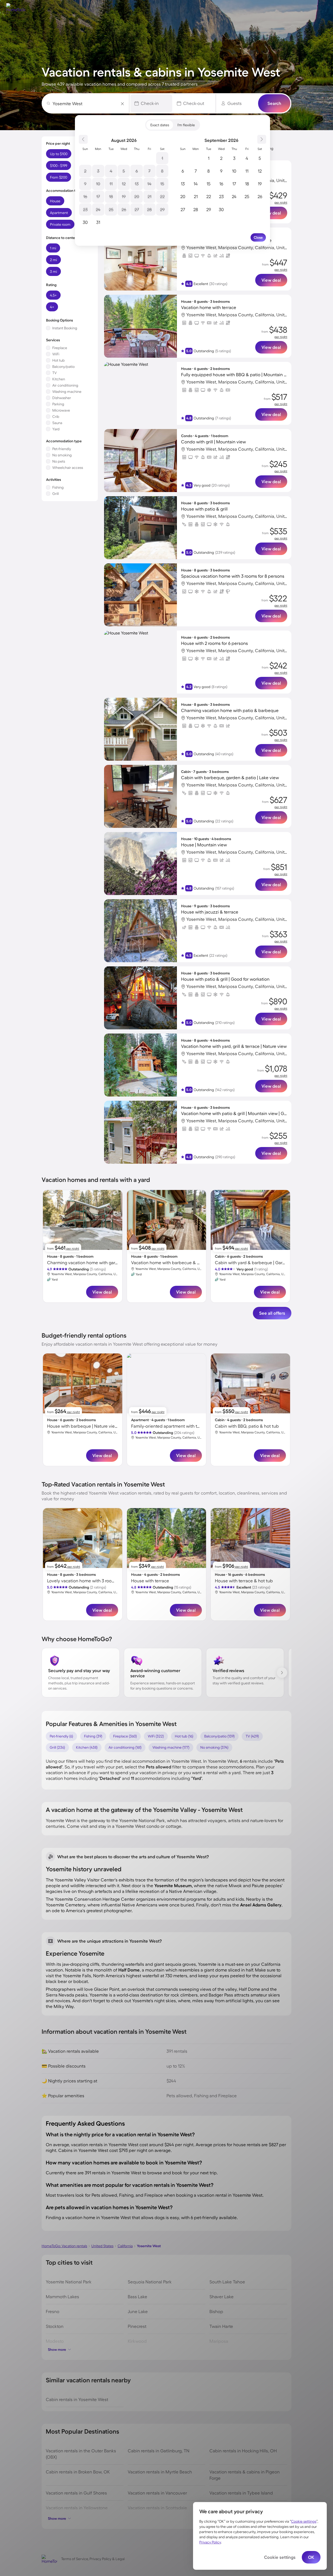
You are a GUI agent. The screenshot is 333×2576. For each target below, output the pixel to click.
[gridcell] (162, 158)
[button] (151, 103)
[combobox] (87, 103)
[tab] (160, 125)
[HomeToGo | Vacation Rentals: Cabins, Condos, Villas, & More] (14, 7)
